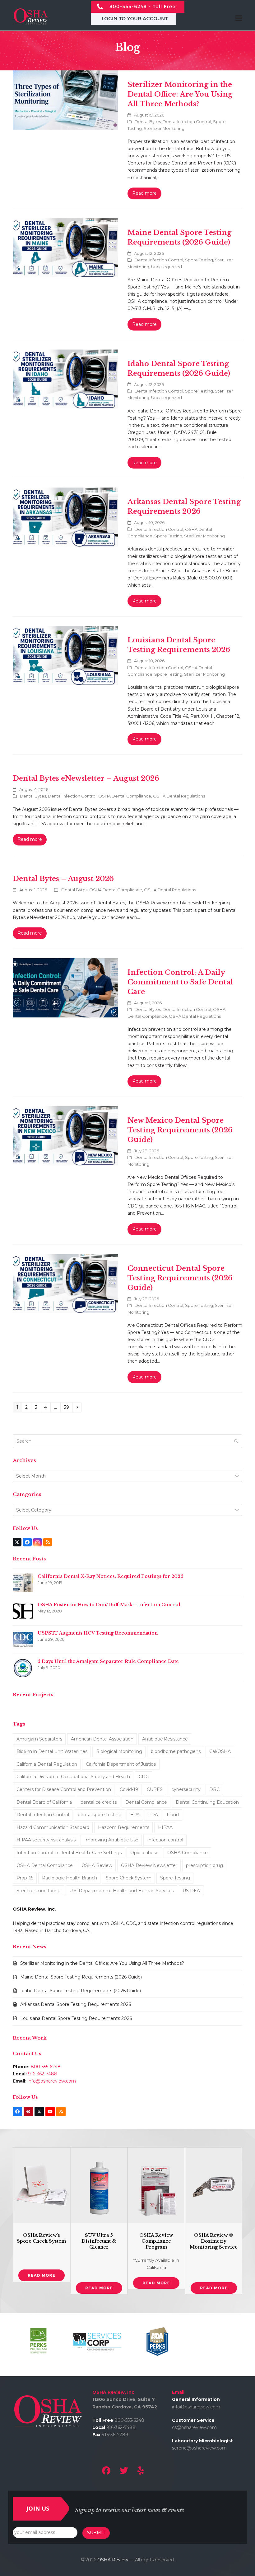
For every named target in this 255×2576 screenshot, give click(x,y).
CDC (144, 1777)
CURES (155, 1789)
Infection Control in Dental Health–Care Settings (69, 1853)
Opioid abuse (144, 1853)
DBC (214, 1789)
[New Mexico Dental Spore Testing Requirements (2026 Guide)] (65, 1135)
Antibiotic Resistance (165, 1739)
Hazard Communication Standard (53, 1827)
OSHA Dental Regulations (179, 796)
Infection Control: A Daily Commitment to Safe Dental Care (180, 982)
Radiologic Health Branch (70, 1878)
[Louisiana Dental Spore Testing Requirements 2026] (65, 655)
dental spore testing (100, 1815)
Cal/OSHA (220, 1751)
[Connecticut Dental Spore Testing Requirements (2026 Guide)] (65, 1283)
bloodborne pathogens (176, 1751)
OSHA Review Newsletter (149, 1865)
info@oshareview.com (52, 2081)
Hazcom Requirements (124, 1827)
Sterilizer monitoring (39, 1891)
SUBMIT (96, 2533)
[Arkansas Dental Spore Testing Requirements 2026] (65, 517)
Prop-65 (25, 1878)
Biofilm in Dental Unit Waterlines (52, 1751)
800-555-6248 (46, 2067)
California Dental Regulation (47, 1764)
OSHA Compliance (188, 1853)
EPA (135, 1815)
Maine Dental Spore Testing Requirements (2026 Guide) (81, 1977)
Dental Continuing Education (207, 1802)
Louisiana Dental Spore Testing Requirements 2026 (76, 2018)
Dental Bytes (148, 121)
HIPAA (165, 1827)
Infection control (165, 1840)
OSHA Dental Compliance (125, 796)
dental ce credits (99, 1802)
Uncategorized (167, 267)
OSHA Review (97, 1865)
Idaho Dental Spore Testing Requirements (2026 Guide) (81, 1991)
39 (68, 1407)
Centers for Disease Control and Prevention (64, 1789)
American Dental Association (102, 1739)
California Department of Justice (121, 1764)
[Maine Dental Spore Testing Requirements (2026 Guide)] (65, 247)
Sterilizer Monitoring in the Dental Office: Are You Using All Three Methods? (180, 94)
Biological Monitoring (119, 1751)
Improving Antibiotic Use (111, 1840)
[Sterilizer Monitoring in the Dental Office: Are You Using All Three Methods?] (65, 99)
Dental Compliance (146, 1802)
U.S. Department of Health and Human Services (122, 1891)
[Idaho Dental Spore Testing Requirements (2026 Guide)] (65, 379)
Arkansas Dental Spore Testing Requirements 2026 (76, 2004)
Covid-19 (129, 1789)
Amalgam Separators (39, 1739)
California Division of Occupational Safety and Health (73, 1777)
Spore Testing (199, 260)
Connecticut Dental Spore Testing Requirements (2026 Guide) (180, 1278)
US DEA (191, 1891)
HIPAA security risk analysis (46, 1840)
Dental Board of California (44, 1802)
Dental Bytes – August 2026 (63, 879)
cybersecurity (186, 1789)
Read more (144, 193)
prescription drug (204, 1865)
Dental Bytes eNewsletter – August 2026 (86, 778)
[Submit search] (236, 1441)
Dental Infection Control (187, 121)
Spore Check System (129, 1878)
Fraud (173, 1815)
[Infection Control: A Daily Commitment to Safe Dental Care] (65, 987)
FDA (153, 1815)
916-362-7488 (43, 2074)
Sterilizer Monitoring (164, 128)
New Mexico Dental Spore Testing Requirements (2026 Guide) (180, 1130)
